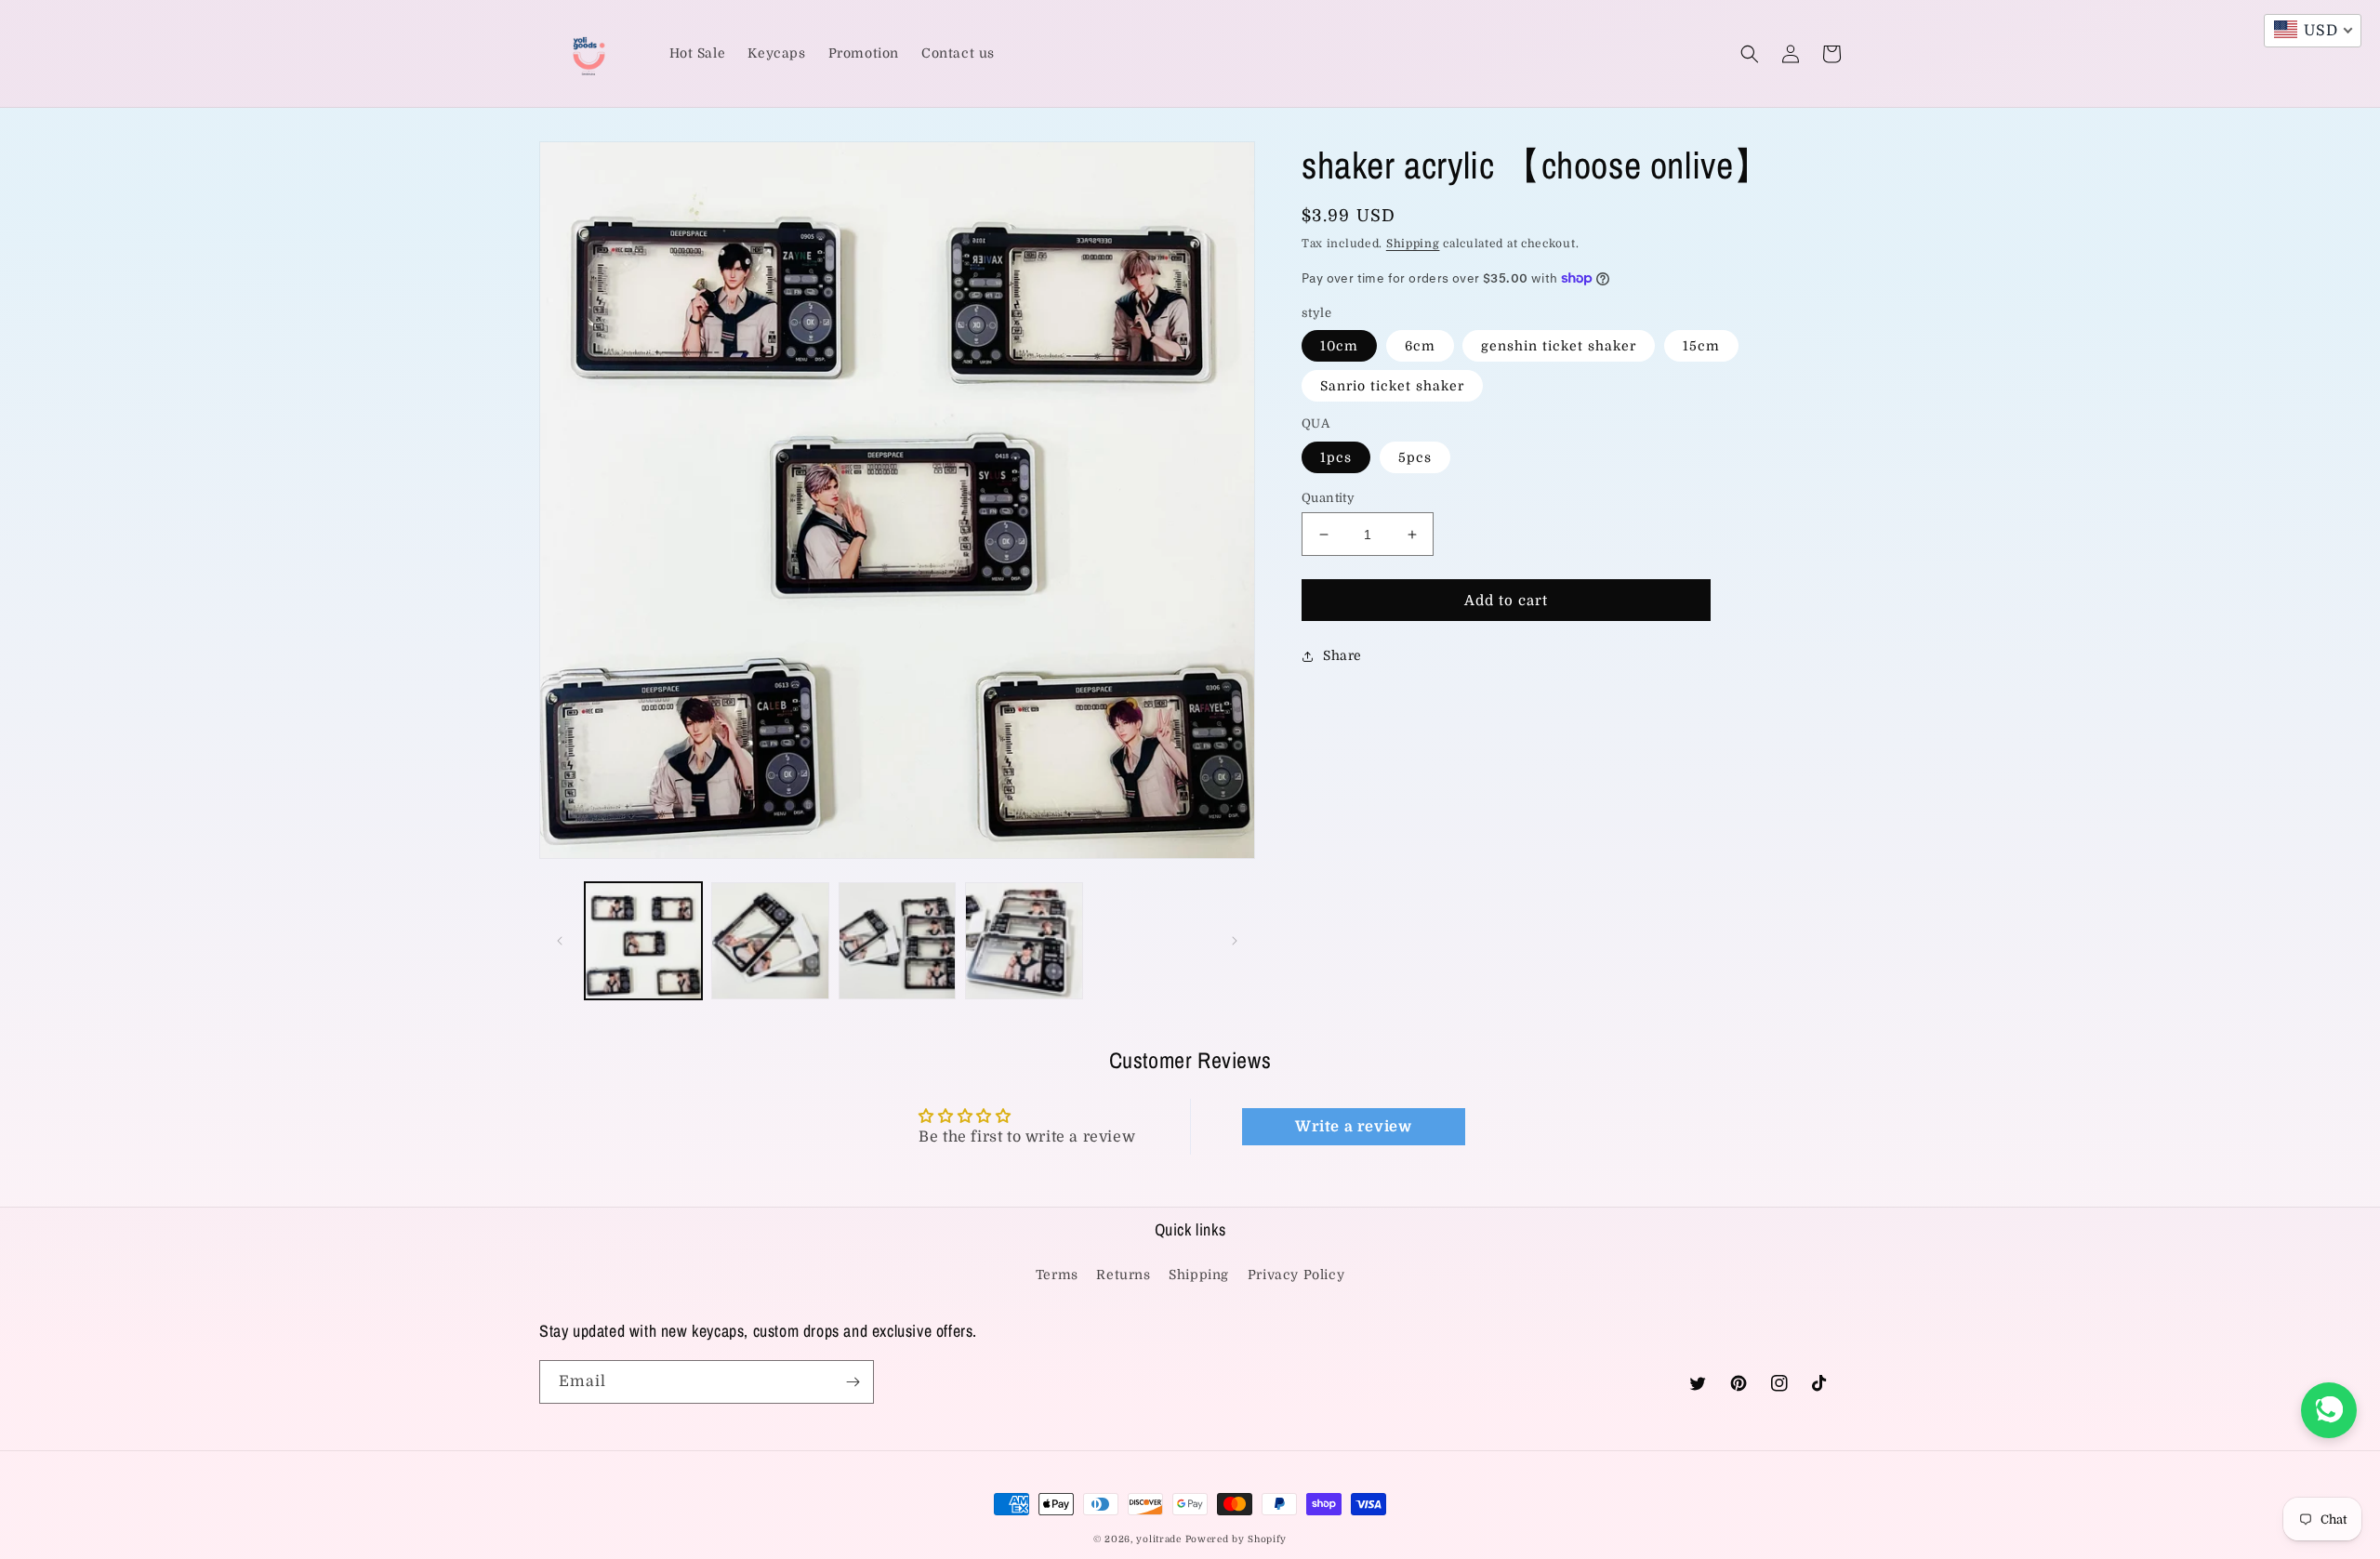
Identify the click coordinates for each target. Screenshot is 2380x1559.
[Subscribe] (853, 1382)
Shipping (1413, 244)
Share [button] (1342, 655)
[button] (1750, 54)
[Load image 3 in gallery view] (897, 941)
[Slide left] (560, 941)
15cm (1701, 346)
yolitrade (1158, 1539)
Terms (1057, 1275)
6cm (1420, 346)
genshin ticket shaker (1559, 346)
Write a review (1353, 1127)
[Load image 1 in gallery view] (643, 941)
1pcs (1336, 457)
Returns (1123, 1275)
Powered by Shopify (1236, 1539)
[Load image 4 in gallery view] (1024, 941)
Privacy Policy (1296, 1275)
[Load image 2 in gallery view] (770, 941)
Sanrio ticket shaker (1392, 386)
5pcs (1415, 457)
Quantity (1328, 498)
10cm (1339, 346)
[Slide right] (1235, 941)
